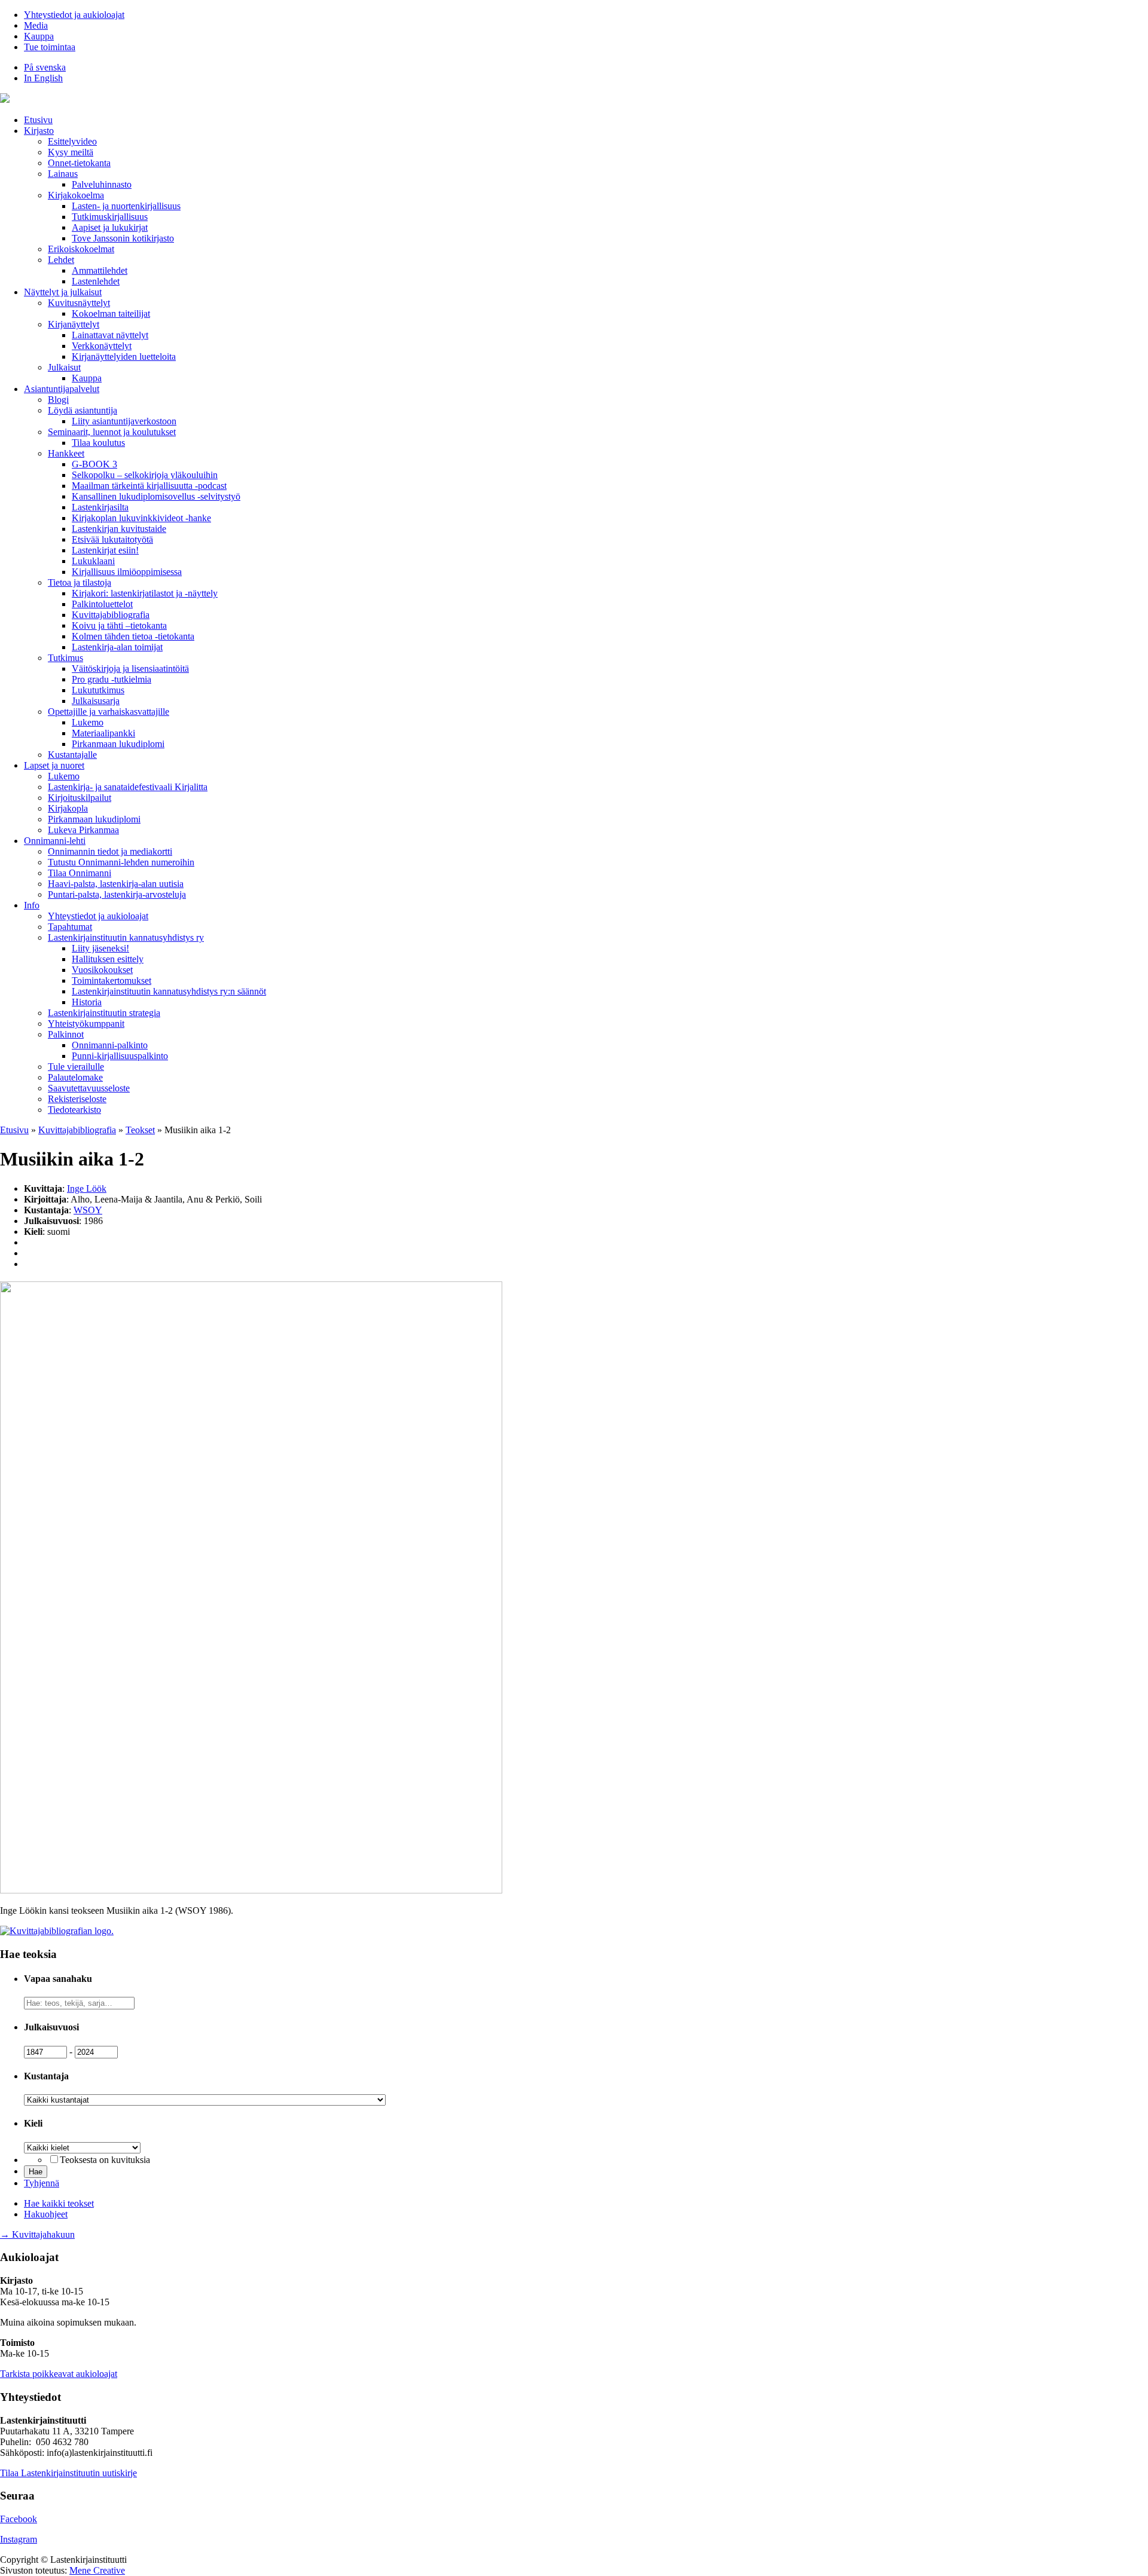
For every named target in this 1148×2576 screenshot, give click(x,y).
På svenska (45, 67)
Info (32, 905)
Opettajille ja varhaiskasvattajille (109, 712)
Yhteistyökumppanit (86, 1024)
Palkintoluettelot (102, 604)
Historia (87, 1002)
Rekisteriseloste (77, 1099)
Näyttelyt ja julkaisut (63, 292)
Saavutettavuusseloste (89, 1088)
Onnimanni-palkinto (110, 1045)
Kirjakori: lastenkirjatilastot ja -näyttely (145, 593)
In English (43, 78)
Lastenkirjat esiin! (105, 550)
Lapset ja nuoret (54, 765)
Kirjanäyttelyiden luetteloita (124, 357)
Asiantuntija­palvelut (62, 389)
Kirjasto (39, 131)
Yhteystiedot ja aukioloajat (74, 15)
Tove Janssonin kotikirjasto (123, 238)
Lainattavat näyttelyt (110, 335)
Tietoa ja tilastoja (80, 582)
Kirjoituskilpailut (80, 798)
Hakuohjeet (46, 2214)
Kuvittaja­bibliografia (111, 615)
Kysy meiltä (71, 152)
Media (36, 25)
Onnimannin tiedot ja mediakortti (110, 851)
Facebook (19, 2519)
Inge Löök (87, 1188)
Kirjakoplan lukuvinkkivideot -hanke (141, 518)
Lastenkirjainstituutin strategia (104, 1013)
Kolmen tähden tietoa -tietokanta (133, 636)
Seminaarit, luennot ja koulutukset (112, 432)
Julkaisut (64, 367)
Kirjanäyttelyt (74, 324)
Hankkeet (66, 453)
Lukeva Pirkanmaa (83, 830)
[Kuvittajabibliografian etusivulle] (57, 1931)
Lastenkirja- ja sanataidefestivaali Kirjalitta (128, 787)
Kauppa (39, 36)
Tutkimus (65, 658)
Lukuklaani (93, 561)
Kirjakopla (68, 808)
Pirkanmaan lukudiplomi (118, 744)
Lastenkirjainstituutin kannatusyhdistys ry (126, 937)
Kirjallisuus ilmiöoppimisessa (127, 572)
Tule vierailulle (76, 1067)
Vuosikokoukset (102, 970)
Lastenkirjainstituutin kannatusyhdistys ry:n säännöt (169, 991)
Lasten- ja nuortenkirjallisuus (126, 206)
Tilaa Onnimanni (80, 873)
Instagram (19, 2539)
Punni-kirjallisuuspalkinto (120, 1056)
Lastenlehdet (96, 281)
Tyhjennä (42, 2183)
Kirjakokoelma (76, 195)
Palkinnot (66, 1034)
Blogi (58, 400)
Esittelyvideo (72, 141)
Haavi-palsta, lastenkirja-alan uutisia (116, 884)
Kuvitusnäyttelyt (79, 303)
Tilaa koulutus (98, 443)
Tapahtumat (70, 927)
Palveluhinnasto (102, 184)
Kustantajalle (72, 755)
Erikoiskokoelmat (81, 249)
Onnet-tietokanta (79, 163)
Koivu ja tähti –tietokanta (119, 625)
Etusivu (38, 120)
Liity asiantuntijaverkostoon (124, 421)
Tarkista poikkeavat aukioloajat (59, 2374)
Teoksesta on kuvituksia (105, 2160)
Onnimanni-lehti (55, 841)
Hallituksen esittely (108, 959)
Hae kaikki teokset (59, 2203)
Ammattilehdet (100, 270)
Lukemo (88, 722)
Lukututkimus (98, 690)
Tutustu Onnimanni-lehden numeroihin (121, 862)
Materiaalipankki (103, 733)
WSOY (88, 1210)
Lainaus (63, 174)
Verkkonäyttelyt (102, 346)
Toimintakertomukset (112, 980)
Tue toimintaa (50, 47)
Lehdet (61, 260)
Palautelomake (75, 1077)
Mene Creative (97, 2570)
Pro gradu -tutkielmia (112, 679)
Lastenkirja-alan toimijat (117, 647)
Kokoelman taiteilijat (111, 313)
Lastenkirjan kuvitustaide (119, 529)
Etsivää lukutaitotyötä (112, 539)
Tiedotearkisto (74, 1110)
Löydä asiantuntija (83, 410)
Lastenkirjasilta (100, 507)
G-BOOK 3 (94, 464)
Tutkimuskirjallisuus (110, 217)
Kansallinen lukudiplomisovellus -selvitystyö (156, 496)
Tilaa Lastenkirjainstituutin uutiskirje (68, 2473)
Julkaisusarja (96, 701)
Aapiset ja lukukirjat (110, 227)
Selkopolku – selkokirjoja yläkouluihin (145, 475)
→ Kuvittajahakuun (37, 2234)
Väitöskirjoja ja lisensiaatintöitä (130, 669)
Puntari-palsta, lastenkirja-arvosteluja (117, 894)
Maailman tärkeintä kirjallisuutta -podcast (149, 486)
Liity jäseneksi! (100, 948)
